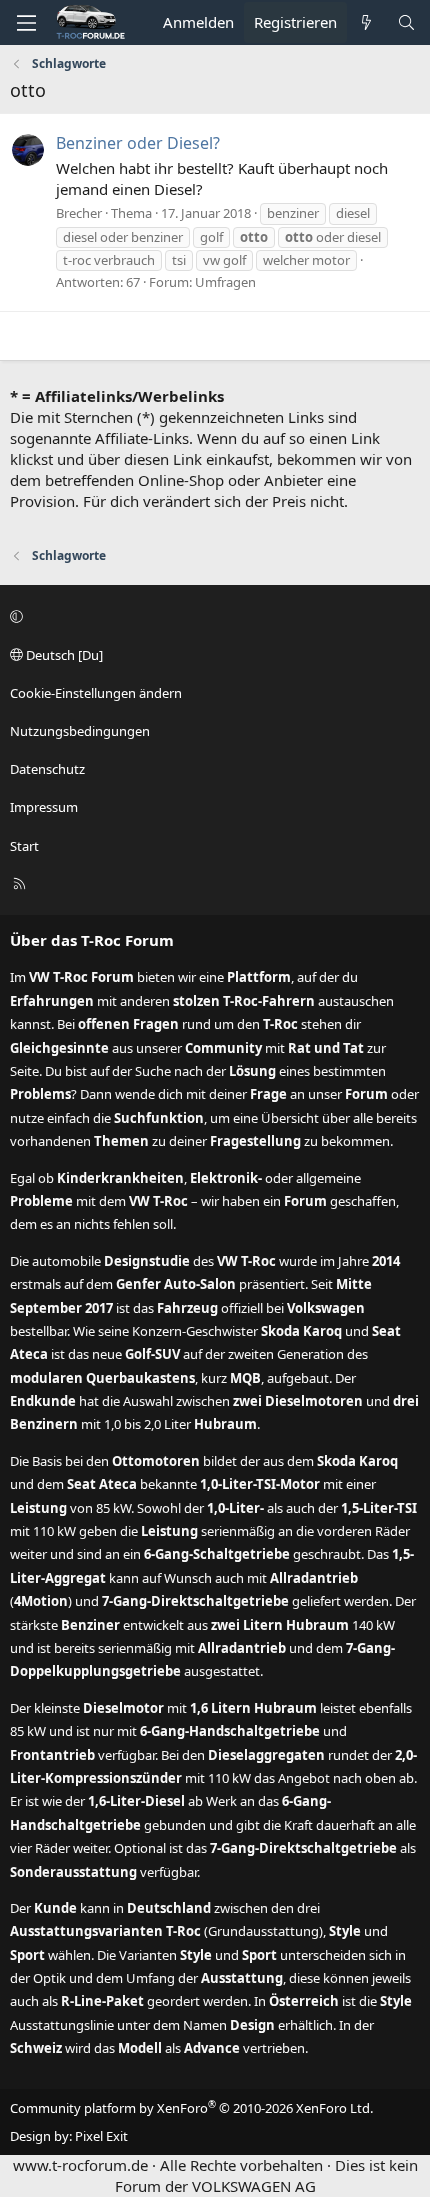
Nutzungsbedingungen (80, 731)
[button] (212, 616)
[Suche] (406, 22)
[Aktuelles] (366, 22)
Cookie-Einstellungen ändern (96, 693)
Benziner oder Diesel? (138, 143)
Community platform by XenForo (191, 2108)
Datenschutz (47, 769)
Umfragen (225, 282)
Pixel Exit (101, 2136)
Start (24, 846)
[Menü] (26, 23)
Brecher (79, 213)
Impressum (44, 807)
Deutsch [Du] (63, 655)
